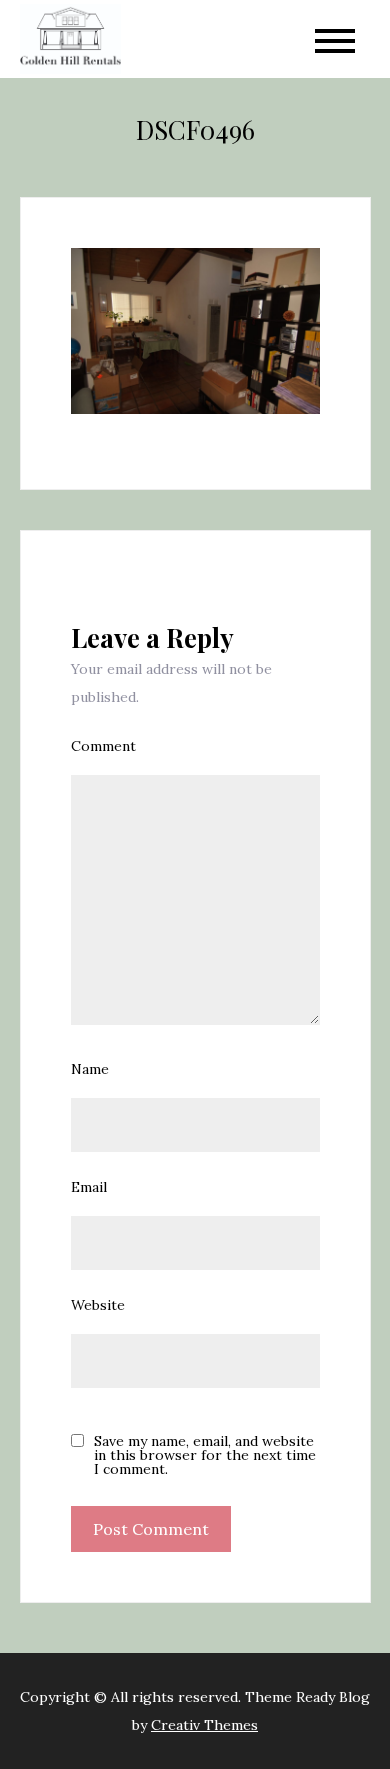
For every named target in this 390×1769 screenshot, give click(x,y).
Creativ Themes (204, 1725)
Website (98, 1305)
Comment (103, 746)
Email (89, 1187)
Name (90, 1069)
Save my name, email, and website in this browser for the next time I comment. (205, 1455)
